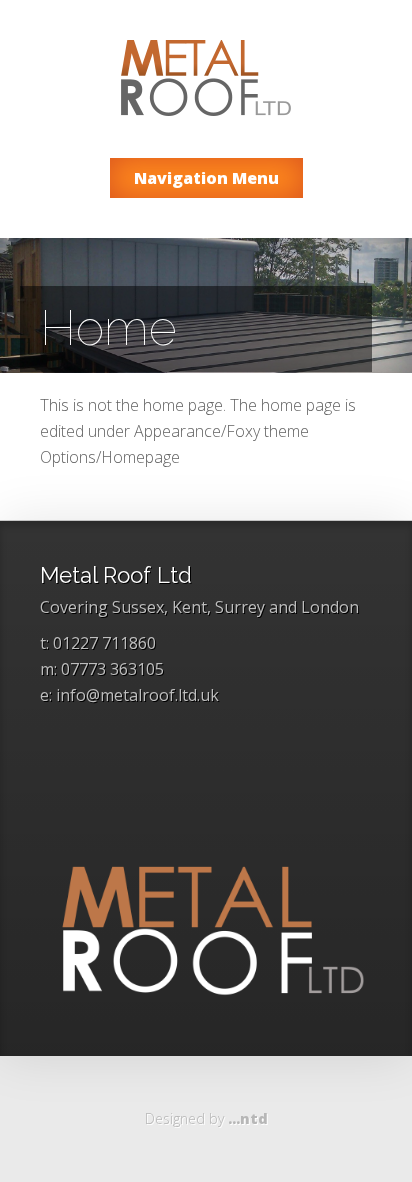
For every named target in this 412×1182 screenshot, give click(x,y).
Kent (189, 607)
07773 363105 (112, 669)
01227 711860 (104, 643)
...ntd (248, 1118)
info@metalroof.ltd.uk (137, 695)
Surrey (240, 607)
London (330, 607)
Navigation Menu (206, 178)
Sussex (138, 607)
